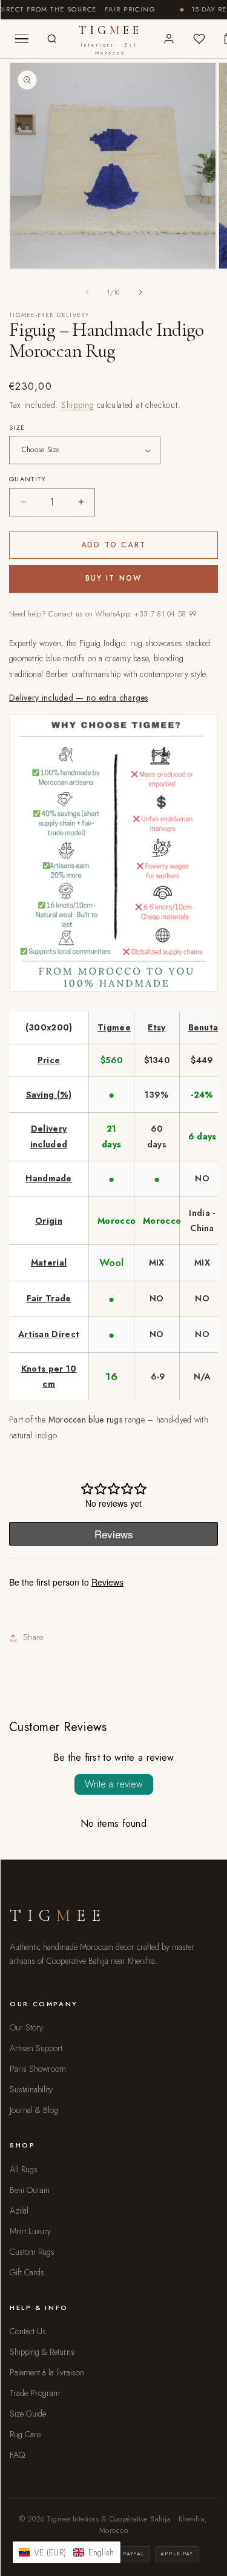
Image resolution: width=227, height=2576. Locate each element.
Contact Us (28, 2331)
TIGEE (110, 40)
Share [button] (33, 1637)
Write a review (114, 1784)
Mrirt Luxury (30, 2231)
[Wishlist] (199, 39)
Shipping (78, 405)
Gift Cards (27, 2272)
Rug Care (25, 2434)
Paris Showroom (38, 2069)
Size (17, 427)
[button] (67, 2552)
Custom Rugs (32, 2252)
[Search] (52, 39)
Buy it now (114, 578)
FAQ (17, 2455)
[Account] (169, 39)
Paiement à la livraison (47, 2372)
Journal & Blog (34, 2110)
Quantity (28, 479)
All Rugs (24, 2169)
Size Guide (28, 2414)
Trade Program (35, 2393)
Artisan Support (36, 2048)
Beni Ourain (30, 2190)
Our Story (26, 2027)
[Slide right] (140, 292)
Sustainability (31, 2089)
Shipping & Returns (42, 2352)
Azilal (19, 2211)
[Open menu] (22, 39)
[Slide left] (87, 292)
